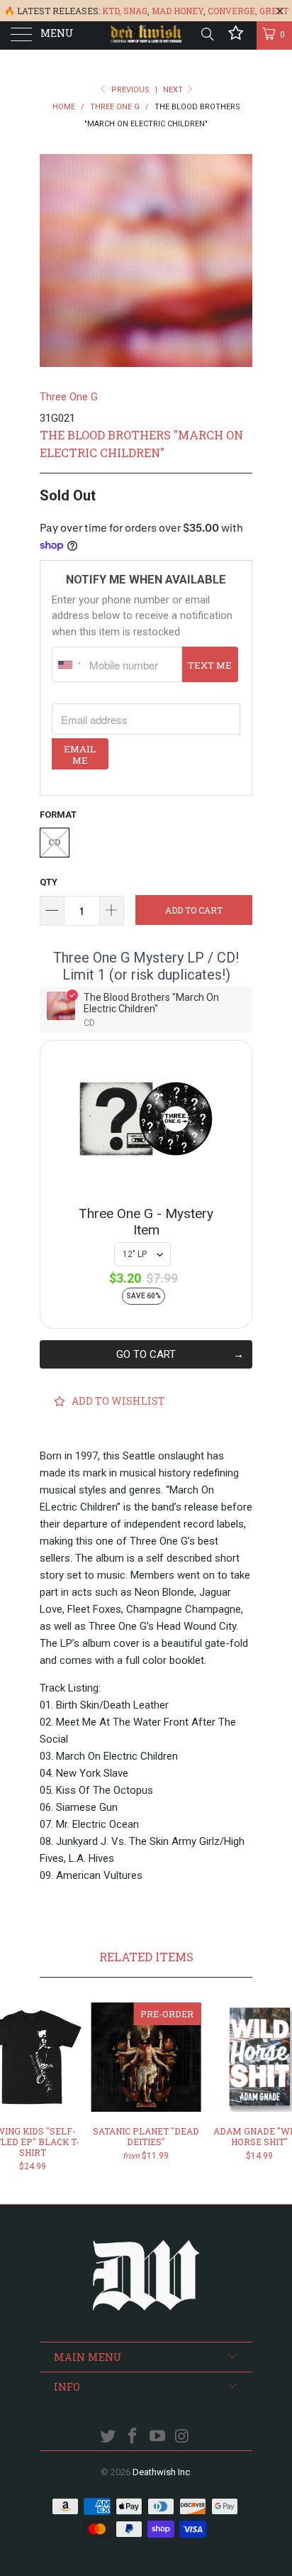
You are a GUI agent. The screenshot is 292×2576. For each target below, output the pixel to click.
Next (174, 90)
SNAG (135, 11)
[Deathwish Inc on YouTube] (158, 2437)
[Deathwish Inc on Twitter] (108, 2437)
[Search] (207, 34)
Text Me (210, 665)
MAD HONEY (178, 11)
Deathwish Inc (161, 2472)
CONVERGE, (232, 11)
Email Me (80, 755)
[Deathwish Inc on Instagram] (182, 2437)
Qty (49, 882)
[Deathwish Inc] (146, 35)
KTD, (112, 11)
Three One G (69, 397)
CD (55, 842)
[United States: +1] (69, 664)
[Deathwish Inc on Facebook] (133, 2437)
